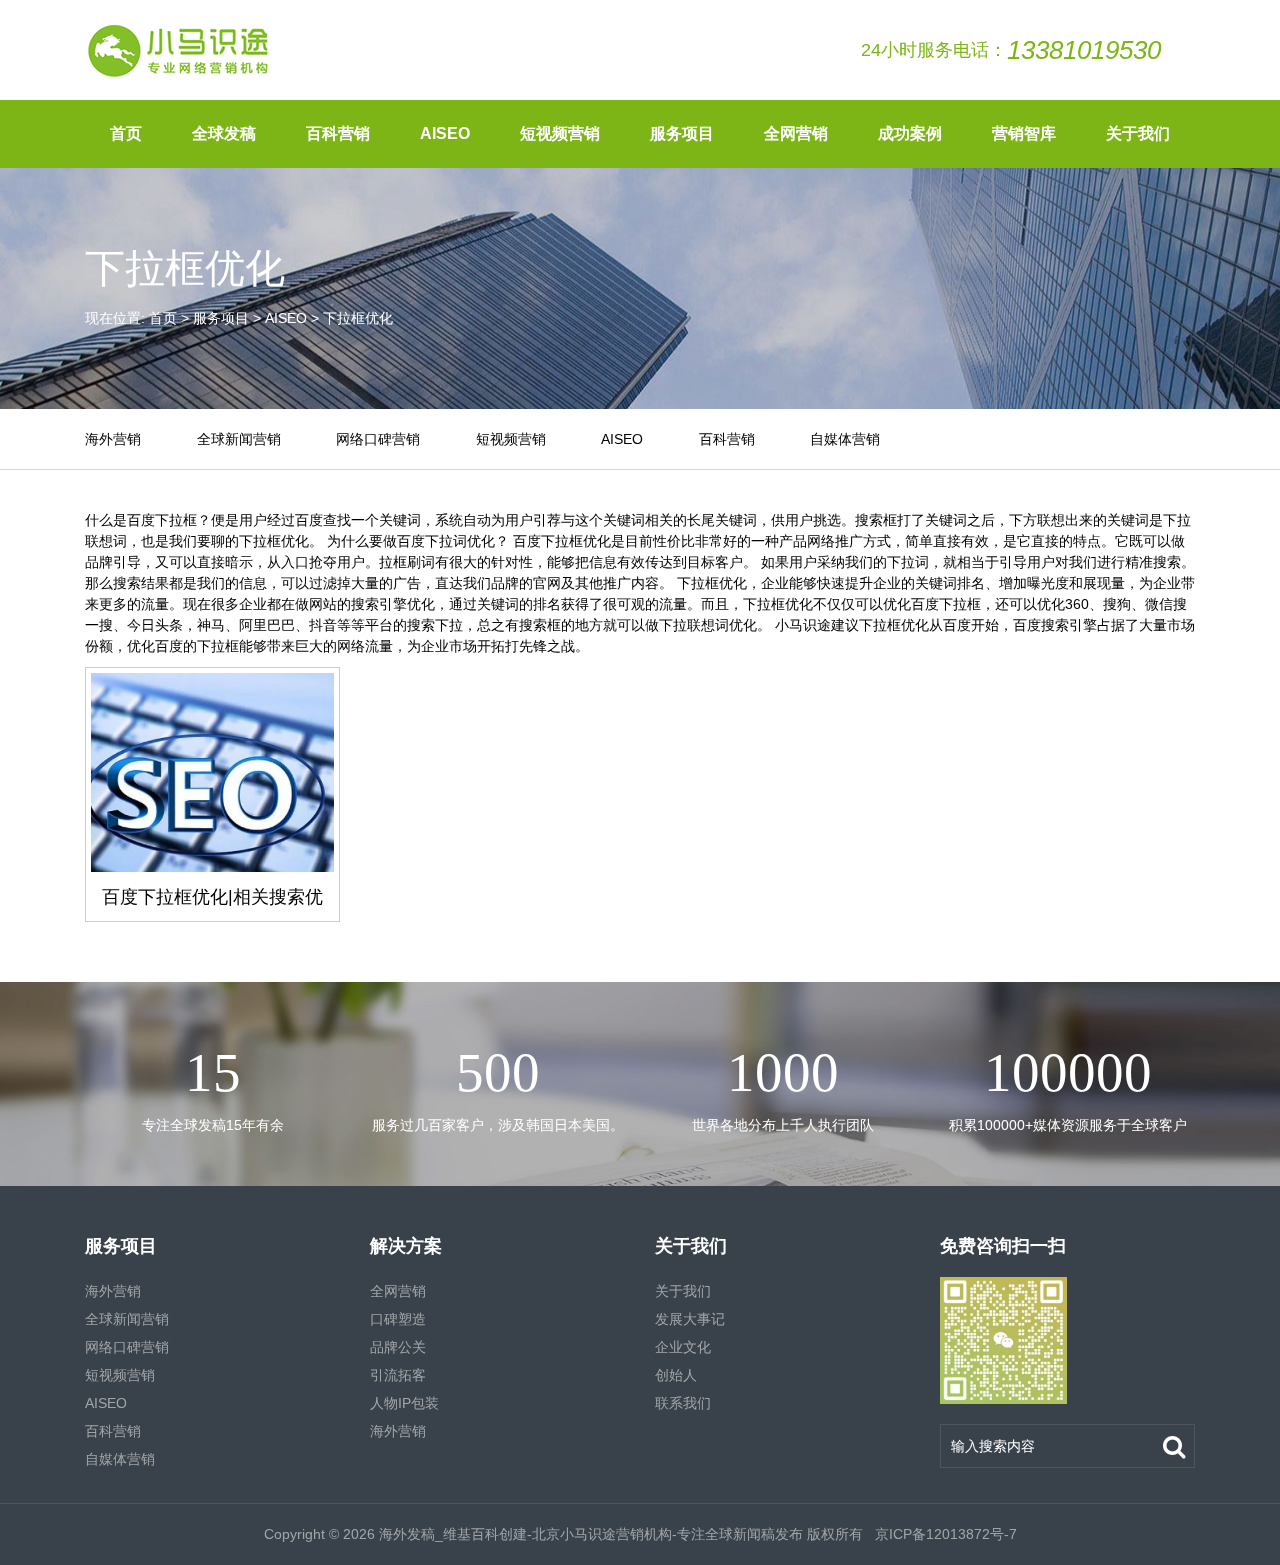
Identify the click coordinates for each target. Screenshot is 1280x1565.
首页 (126, 133)
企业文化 (683, 1347)
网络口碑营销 (378, 439)
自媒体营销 (845, 439)
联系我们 (683, 1403)
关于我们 (1138, 133)
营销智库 (1024, 133)
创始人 (676, 1375)
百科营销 (338, 133)
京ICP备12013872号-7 (944, 1534)
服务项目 (682, 133)
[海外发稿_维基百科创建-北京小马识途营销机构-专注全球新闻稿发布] (179, 50)
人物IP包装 (404, 1403)
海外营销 (113, 439)
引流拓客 (398, 1375)
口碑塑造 (398, 1319)
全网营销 (796, 133)
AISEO (445, 133)
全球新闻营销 (239, 439)
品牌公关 (398, 1347)
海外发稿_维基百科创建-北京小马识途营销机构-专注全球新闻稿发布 (591, 1534)
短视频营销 (560, 133)
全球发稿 (224, 133)
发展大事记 (690, 1319)
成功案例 (910, 133)
